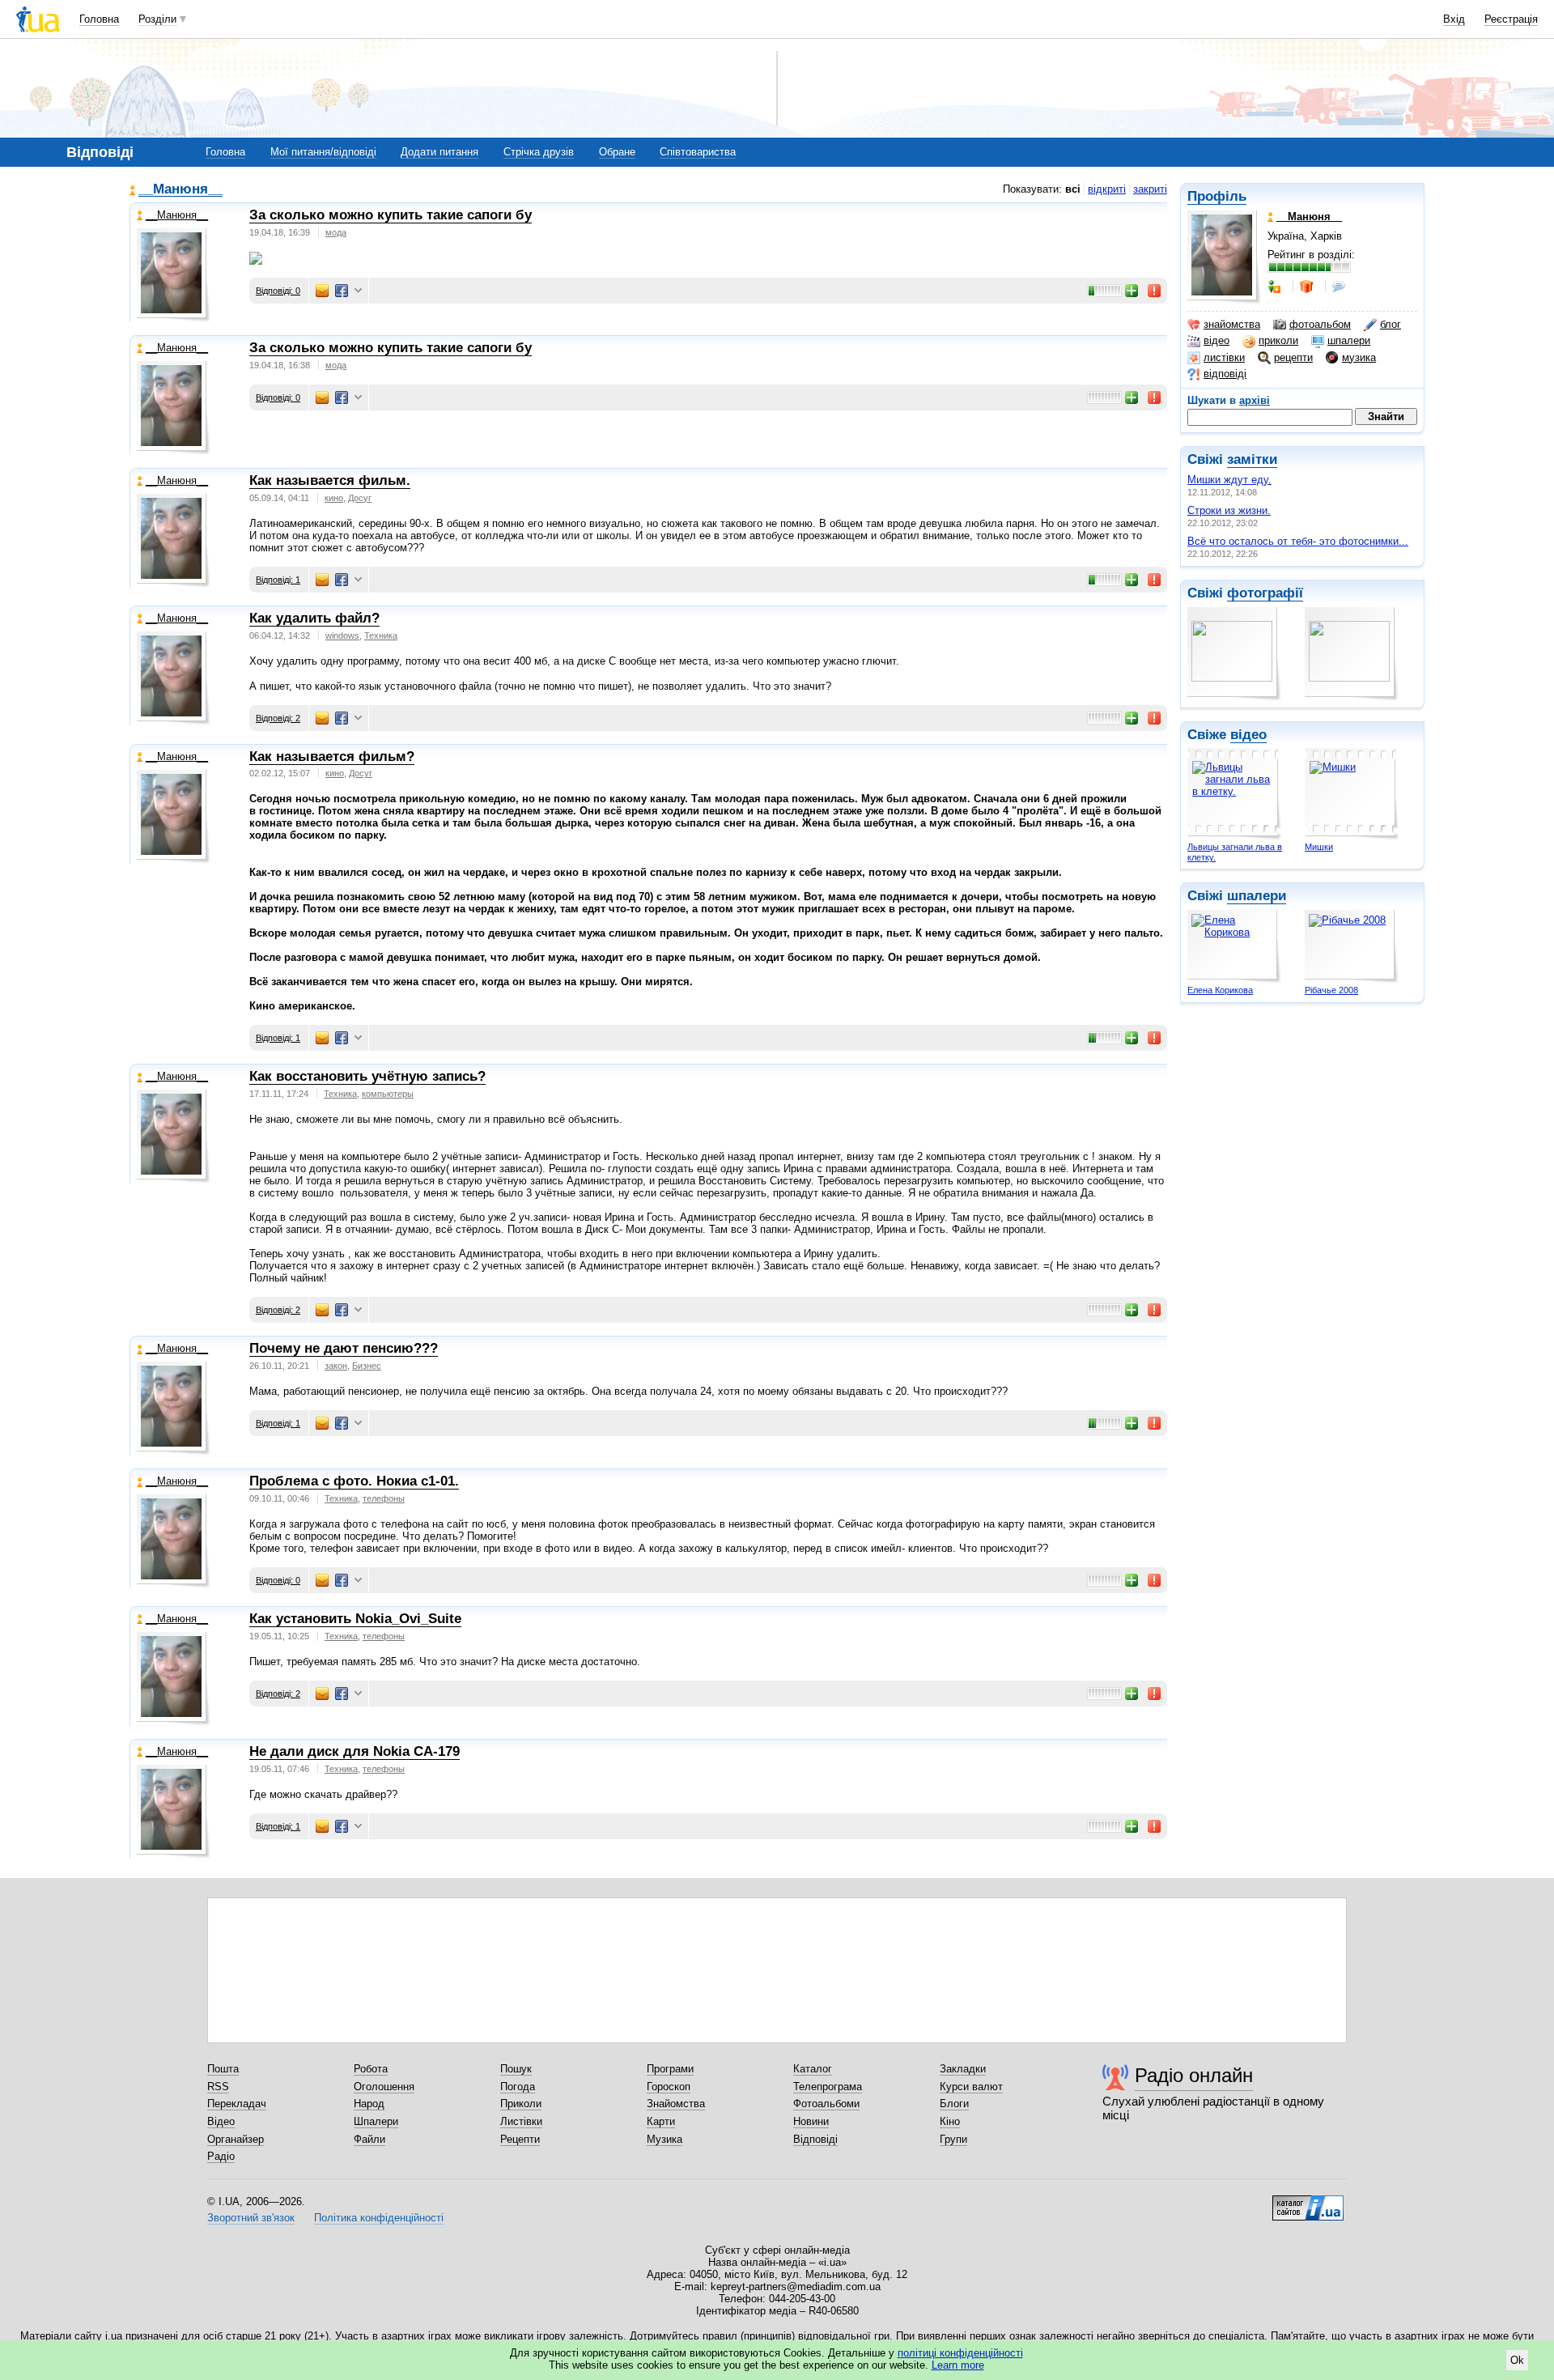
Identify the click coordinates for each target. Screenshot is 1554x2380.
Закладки (963, 2069)
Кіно (950, 2121)
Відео (221, 2121)
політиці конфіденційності (960, 2353)
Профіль (1217, 196)
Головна (99, 19)
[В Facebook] (342, 291)
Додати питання (439, 152)
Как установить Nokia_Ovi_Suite (355, 1619)
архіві (1255, 400)
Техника (381, 635)
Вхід (1454, 19)
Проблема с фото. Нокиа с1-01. (354, 1481)
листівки (1224, 357)
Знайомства (676, 2104)
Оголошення (384, 2087)
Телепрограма (828, 2087)
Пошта (223, 2069)
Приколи (521, 2104)
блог (1391, 324)
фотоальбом (1320, 324)
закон (336, 1366)
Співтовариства (698, 152)
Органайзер (236, 2139)
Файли (369, 2139)
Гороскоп (669, 2087)
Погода (518, 2087)
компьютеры (388, 1094)
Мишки (1319, 847)
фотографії (1265, 593)
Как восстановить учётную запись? (367, 1076)
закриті (1150, 189)
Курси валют (971, 2087)
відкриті (1107, 189)
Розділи (157, 19)
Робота (371, 2069)
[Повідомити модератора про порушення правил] (1155, 291)
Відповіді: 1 (278, 580)
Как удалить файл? (314, 618)
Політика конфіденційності (379, 2218)
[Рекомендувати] (1132, 291)
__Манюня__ (180, 190)
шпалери (1349, 340)
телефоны (384, 1498)
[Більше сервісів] (358, 291)
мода (336, 232)
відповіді (1225, 374)
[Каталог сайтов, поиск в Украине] (1308, 2202)
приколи (1278, 340)
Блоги (954, 2104)
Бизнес (367, 1366)
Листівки (521, 2121)
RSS (218, 2087)
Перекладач (237, 2104)
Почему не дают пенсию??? (344, 1348)
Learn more (958, 2365)
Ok (1517, 2360)
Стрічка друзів (539, 152)
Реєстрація (1511, 19)
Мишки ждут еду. (1229, 480)
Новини (811, 2121)
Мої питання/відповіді (323, 152)
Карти (661, 2121)
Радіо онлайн (1194, 2075)
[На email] (322, 291)
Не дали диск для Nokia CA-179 (355, 1751)
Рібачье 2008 (1331, 990)
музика (1359, 357)
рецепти (1293, 357)
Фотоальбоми (826, 2104)
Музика (664, 2139)
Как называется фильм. (330, 480)
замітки (1252, 459)
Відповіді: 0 (278, 291)
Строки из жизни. (1229, 510)
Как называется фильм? (332, 756)
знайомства (1232, 324)
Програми (670, 2069)
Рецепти (520, 2139)
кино (334, 498)
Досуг (360, 498)
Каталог (813, 2069)
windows (342, 635)
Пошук (516, 2069)
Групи (953, 2139)
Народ (369, 2104)
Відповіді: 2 (278, 718)
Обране (617, 152)
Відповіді (815, 2139)
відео (1216, 340)
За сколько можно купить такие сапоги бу (391, 215)
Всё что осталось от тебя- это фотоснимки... (1298, 541)
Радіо (221, 2156)
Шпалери (376, 2121)
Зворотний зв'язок (251, 2218)
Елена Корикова (1220, 990)
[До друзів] (1276, 287)
